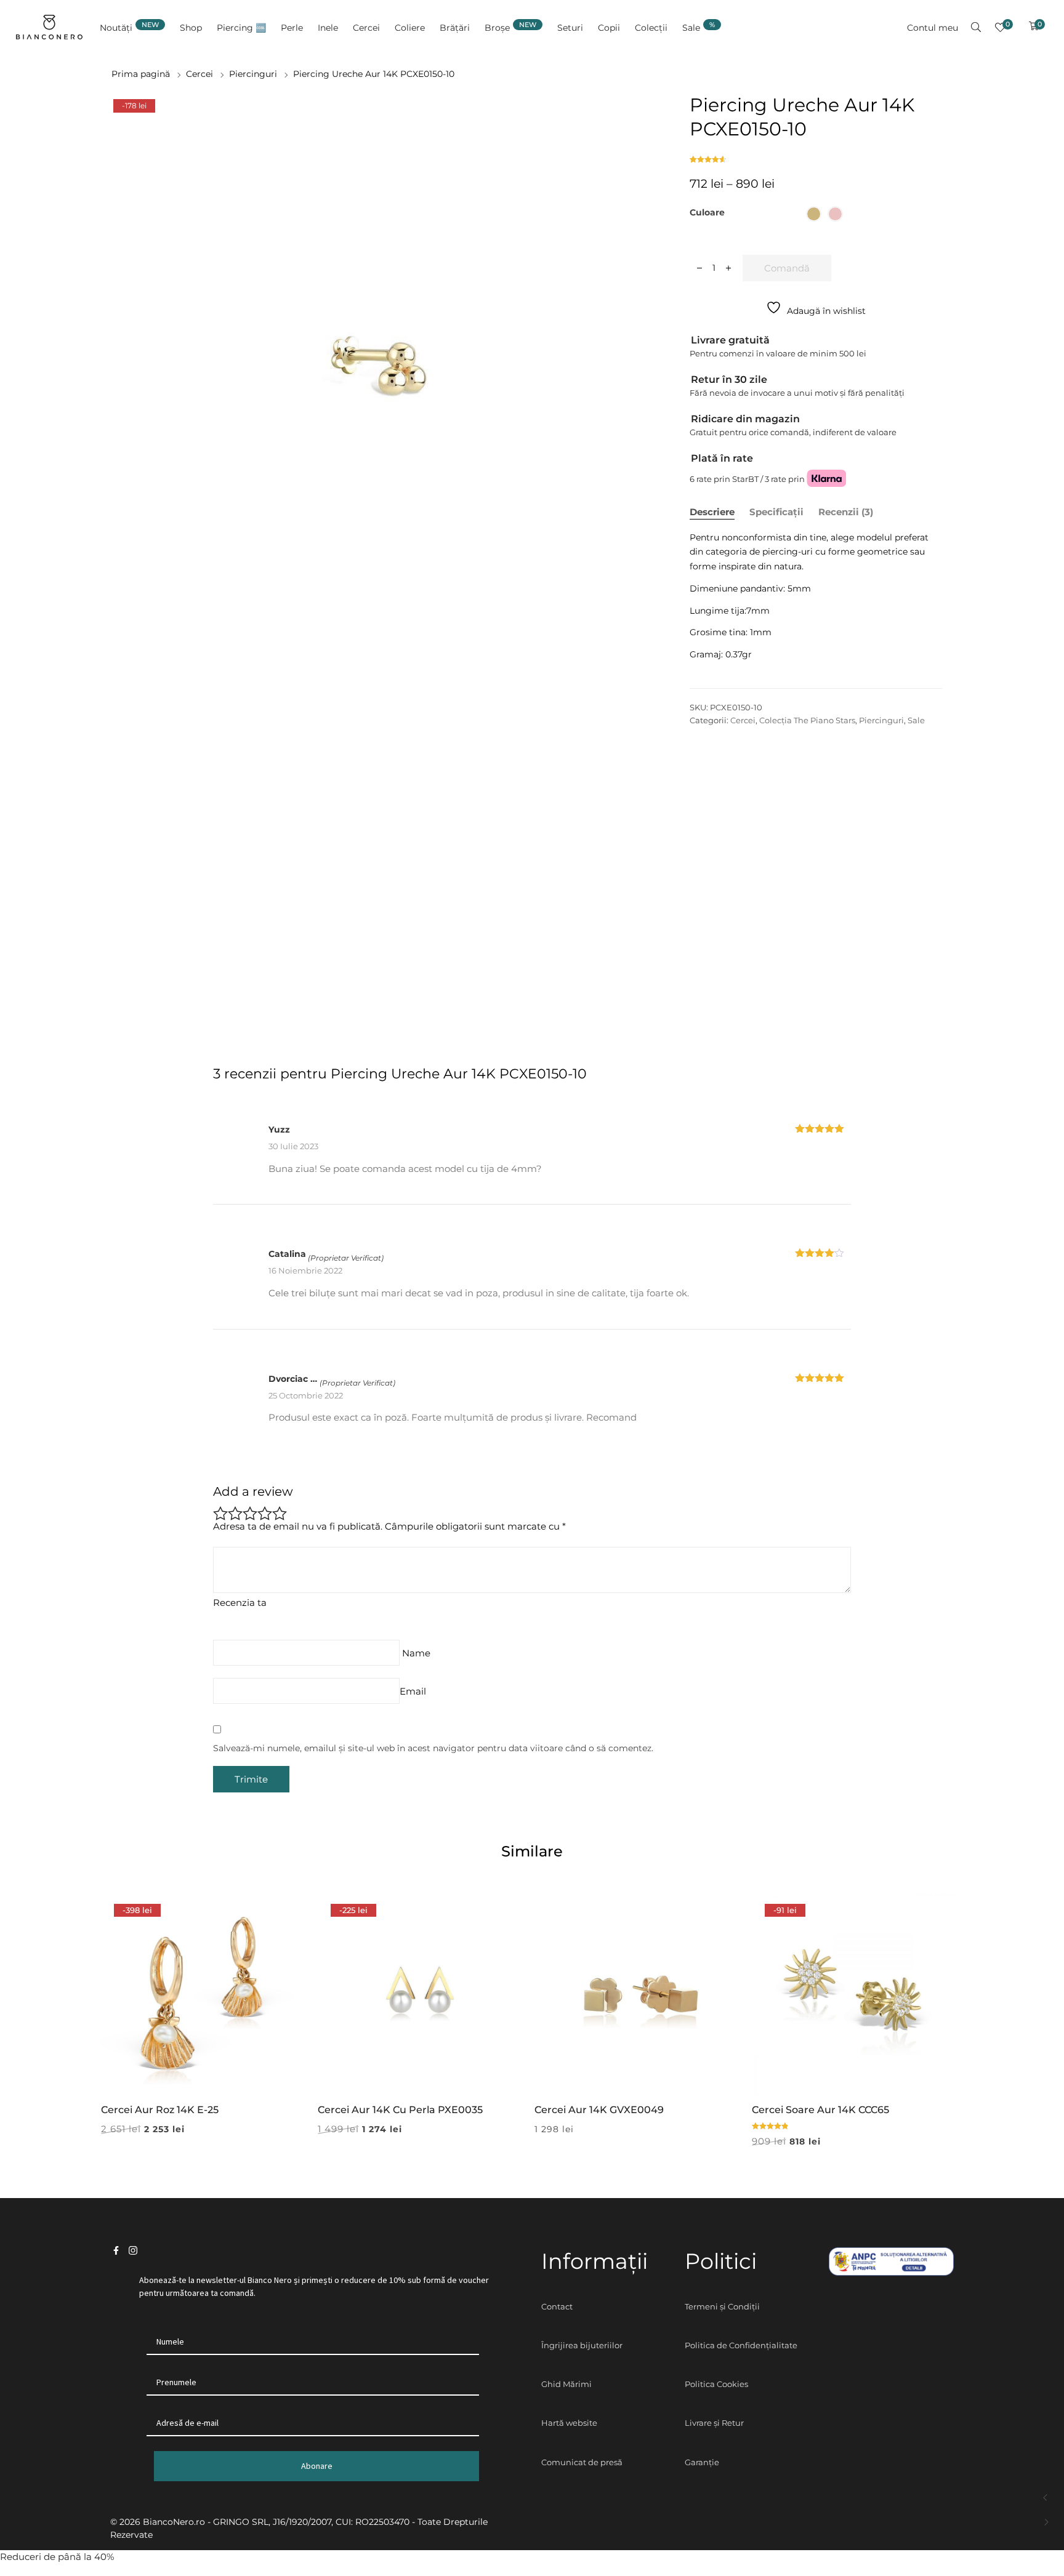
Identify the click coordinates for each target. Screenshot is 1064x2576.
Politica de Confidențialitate (741, 2345)
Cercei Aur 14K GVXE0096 (1046, 2498)
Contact (557, 2306)
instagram (133, 2251)
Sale (916, 720)
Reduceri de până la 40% (57, 2557)
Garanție (702, 2462)
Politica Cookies (716, 2384)
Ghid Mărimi (566, 2384)
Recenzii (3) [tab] (846, 512)
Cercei (199, 74)
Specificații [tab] (776, 512)
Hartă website (569, 2423)
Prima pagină (141, 74)
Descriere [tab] (712, 512)
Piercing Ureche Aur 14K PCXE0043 (1046, 2522)
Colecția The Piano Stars (807, 720)
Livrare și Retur (714, 2423)
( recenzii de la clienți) (709, 155)
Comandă (787, 268)
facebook (116, 2251)
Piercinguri (253, 74)
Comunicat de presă (582, 2462)
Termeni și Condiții (722, 2306)
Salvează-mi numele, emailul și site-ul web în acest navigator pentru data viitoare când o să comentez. (433, 1748)
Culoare (707, 212)
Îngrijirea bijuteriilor (582, 2345)
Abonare (317, 2466)
